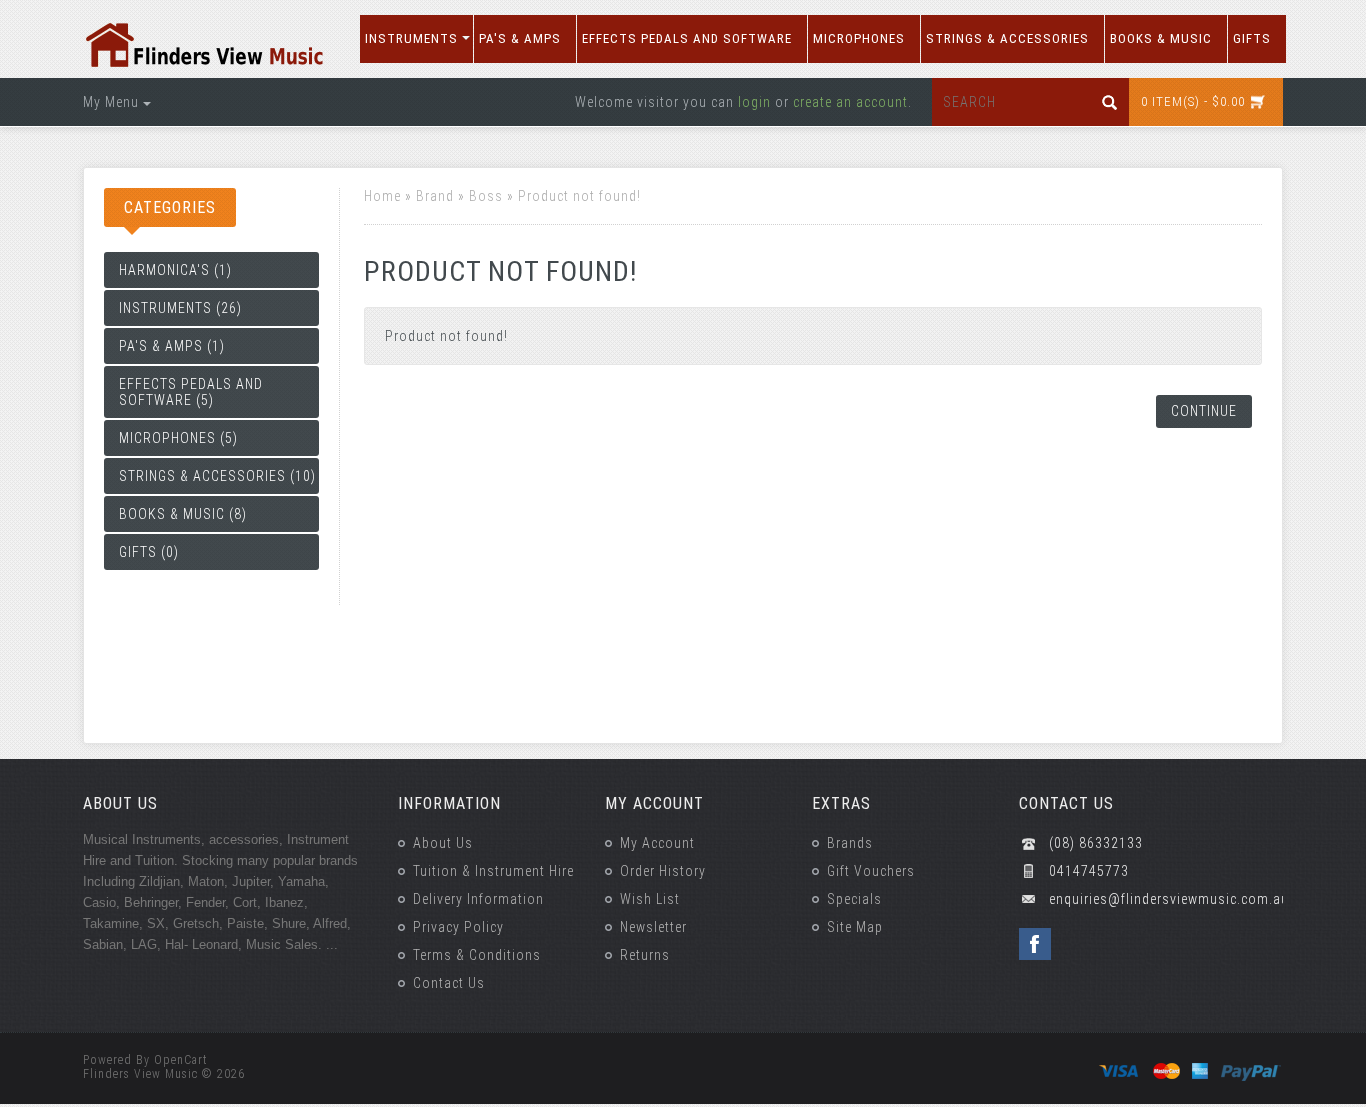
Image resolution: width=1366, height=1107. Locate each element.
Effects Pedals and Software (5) (191, 392)
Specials (854, 899)
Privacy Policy (458, 927)
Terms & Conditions (477, 955)
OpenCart (181, 1060)
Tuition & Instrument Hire (493, 871)
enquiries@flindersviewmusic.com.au (1166, 899)
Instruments (411, 38)
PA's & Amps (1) (172, 346)
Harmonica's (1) (175, 270)
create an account (850, 102)
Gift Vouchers (871, 871)
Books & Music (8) (183, 514)
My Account (657, 843)
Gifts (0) (149, 552)
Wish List (650, 899)
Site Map (855, 927)
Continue (1204, 411)
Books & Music (1161, 38)
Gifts (1252, 38)
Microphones (859, 38)
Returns (645, 955)
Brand (435, 196)
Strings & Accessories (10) (217, 476)
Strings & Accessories (1007, 38)
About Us (443, 843)
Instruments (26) (180, 308)
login (754, 102)
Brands (850, 843)
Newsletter (653, 927)
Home (382, 196)
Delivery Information (478, 899)
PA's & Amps (520, 38)
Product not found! (579, 196)
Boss (486, 196)
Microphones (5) (178, 438)
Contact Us (449, 983)
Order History (663, 871)
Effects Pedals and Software (687, 38)
